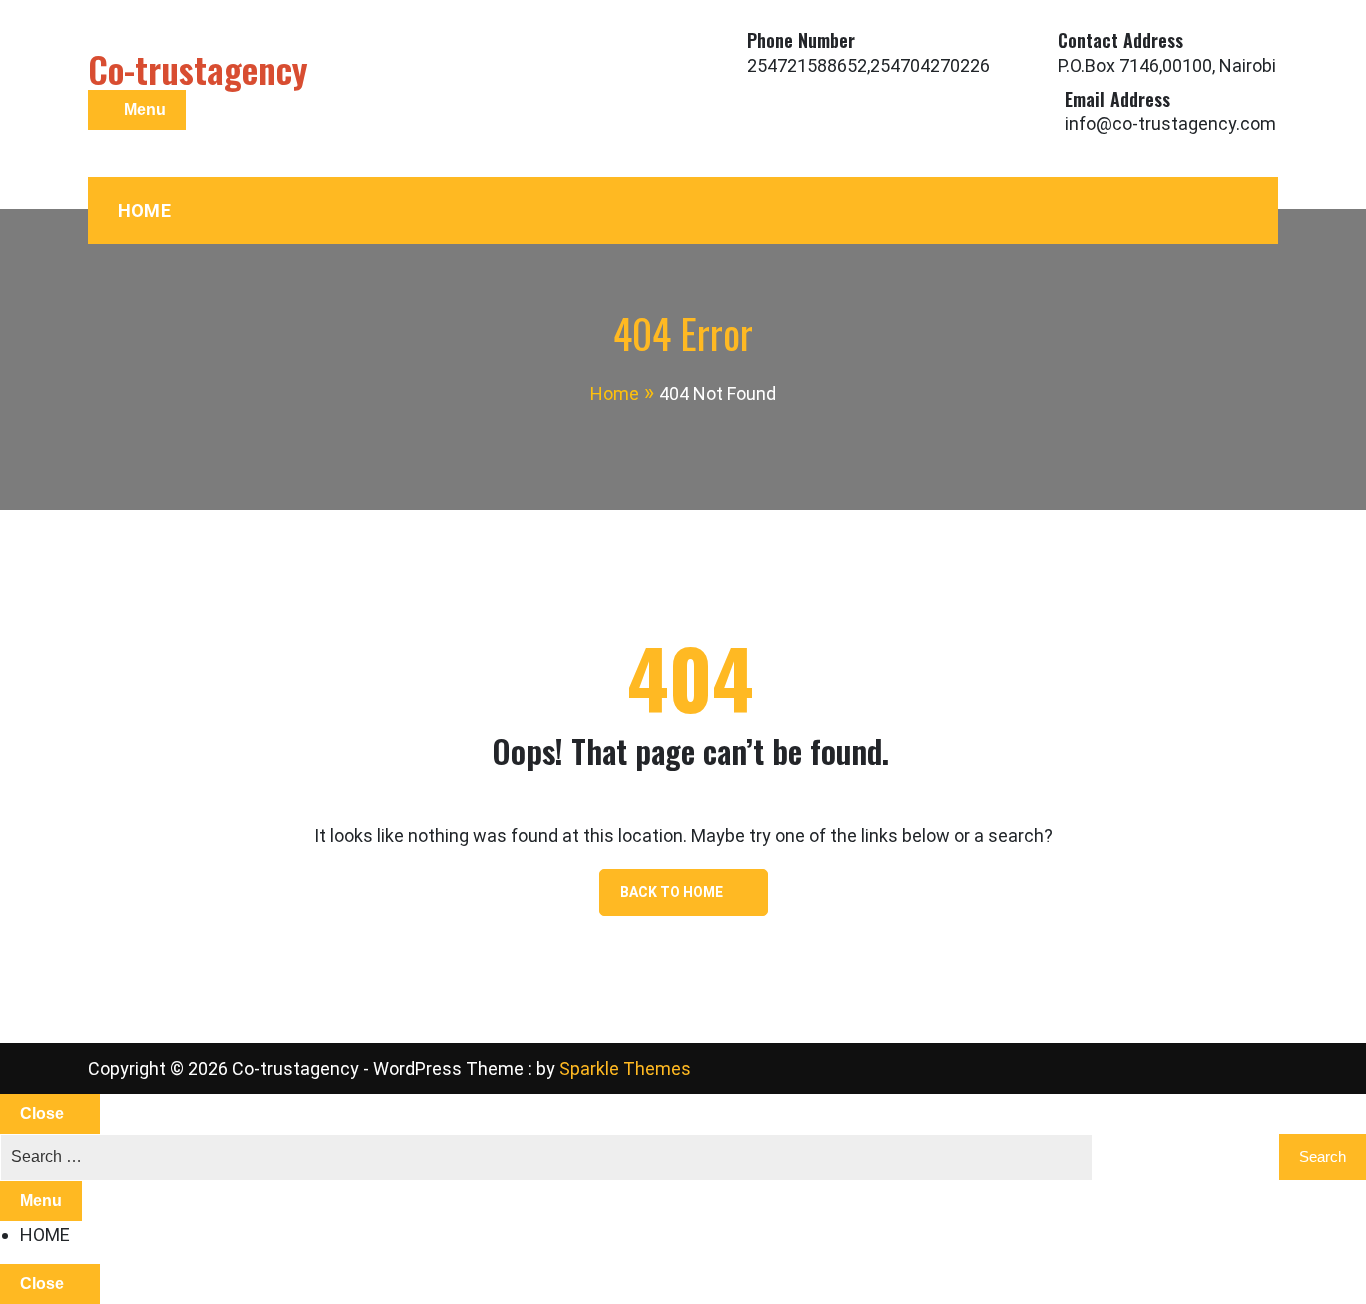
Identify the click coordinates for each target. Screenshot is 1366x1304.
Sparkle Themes (625, 1068)
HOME (144, 210)
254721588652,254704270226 (868, 65)
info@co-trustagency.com (1170, 123)
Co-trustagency (198, 68)
